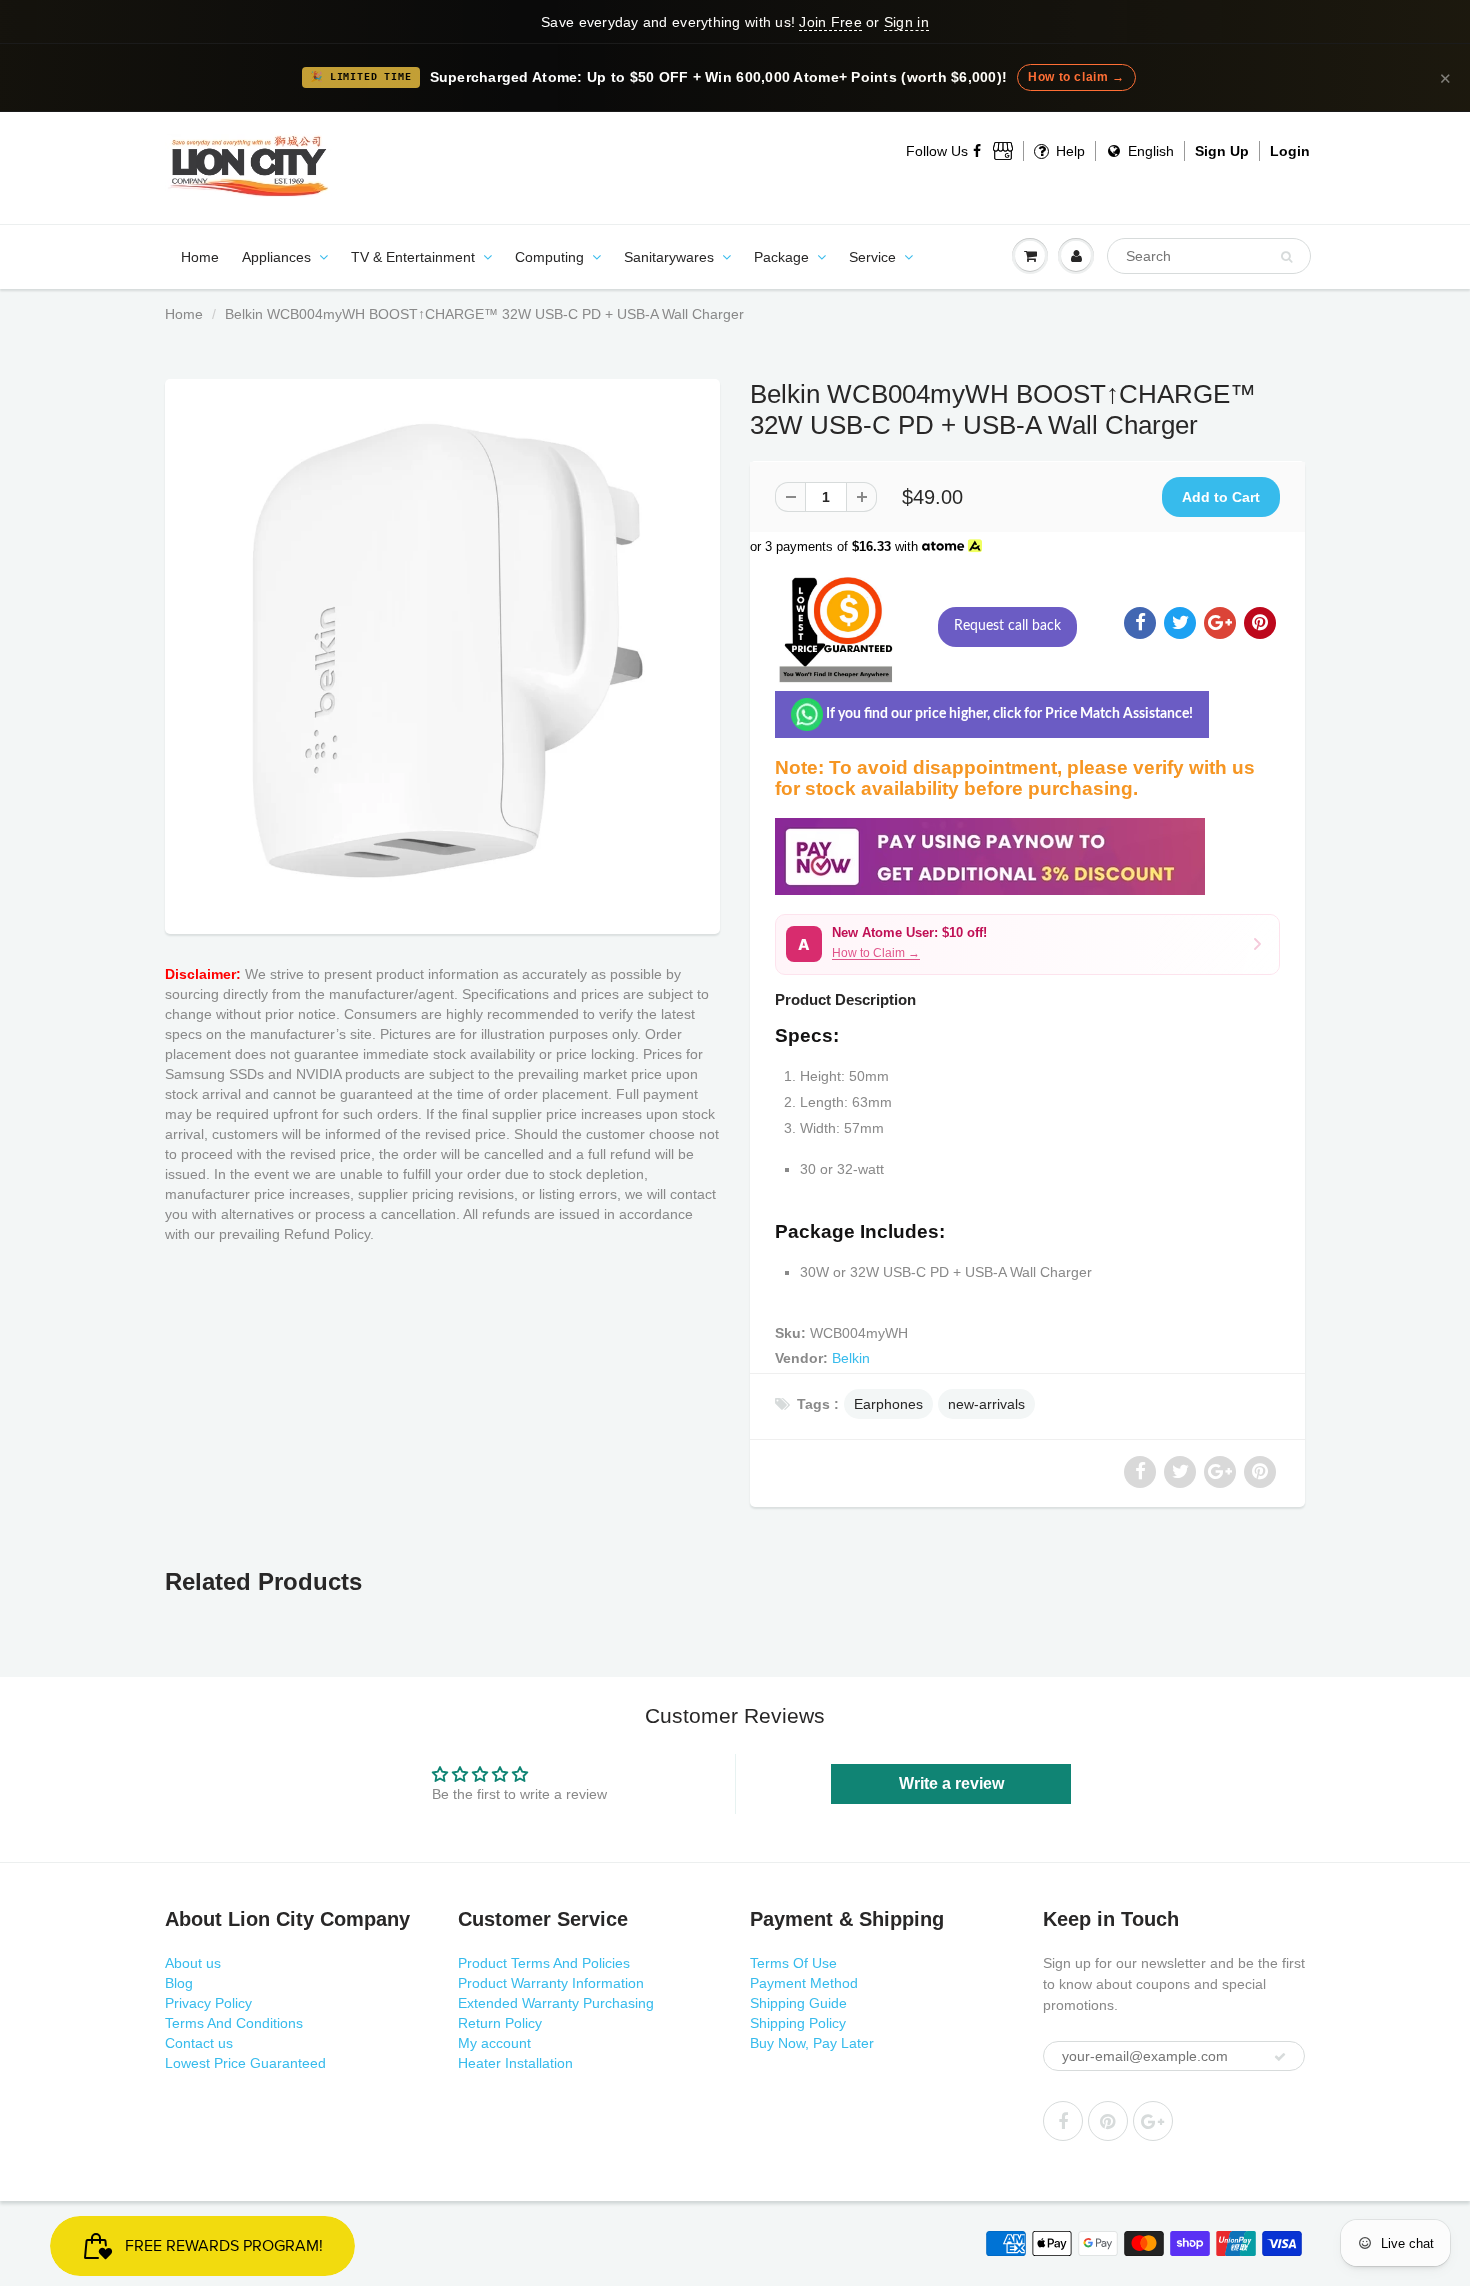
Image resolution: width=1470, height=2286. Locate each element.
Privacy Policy (208, 2003)
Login (1290, 151)
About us (193, 1963)
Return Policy (500, 2023)
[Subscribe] (1280, 2057)
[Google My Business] (1003, 151)
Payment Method (804, 1983)
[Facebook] (978, 151)
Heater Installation (515, 2063)
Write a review (951, 1783)
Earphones (888, 1404)
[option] (442, 651)
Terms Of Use (793, 1963)
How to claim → (1076, 77)
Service (872, 257)
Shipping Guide (798, 2003)
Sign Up (1222, 151)
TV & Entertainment (413, 257)
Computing (549, 257)
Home (200, 257)
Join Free (830, 22)
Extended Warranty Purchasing (556, 2003)
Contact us (199, 2043)
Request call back (1007, 626)
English (1149, 151)
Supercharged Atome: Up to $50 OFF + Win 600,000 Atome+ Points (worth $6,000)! (719, 77)
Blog (179, 1983)
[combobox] (1209, 256)
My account (494, 2043)
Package (781, 257)
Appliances (276, 257)
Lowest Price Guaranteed (245, 2063)
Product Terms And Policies (544, 1963)
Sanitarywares (669, 257)
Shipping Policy (798, 2023)
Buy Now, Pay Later (812, 2043)
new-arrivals (986, 1404)
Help (1068, 151)
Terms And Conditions (234, 2023)
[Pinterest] (1108, 2121)
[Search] (1286, 257)
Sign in (906, 22)
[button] (1027, 944)
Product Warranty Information (551, 1983)
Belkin (851, 1358)
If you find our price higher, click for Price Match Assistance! (1008, 714)
